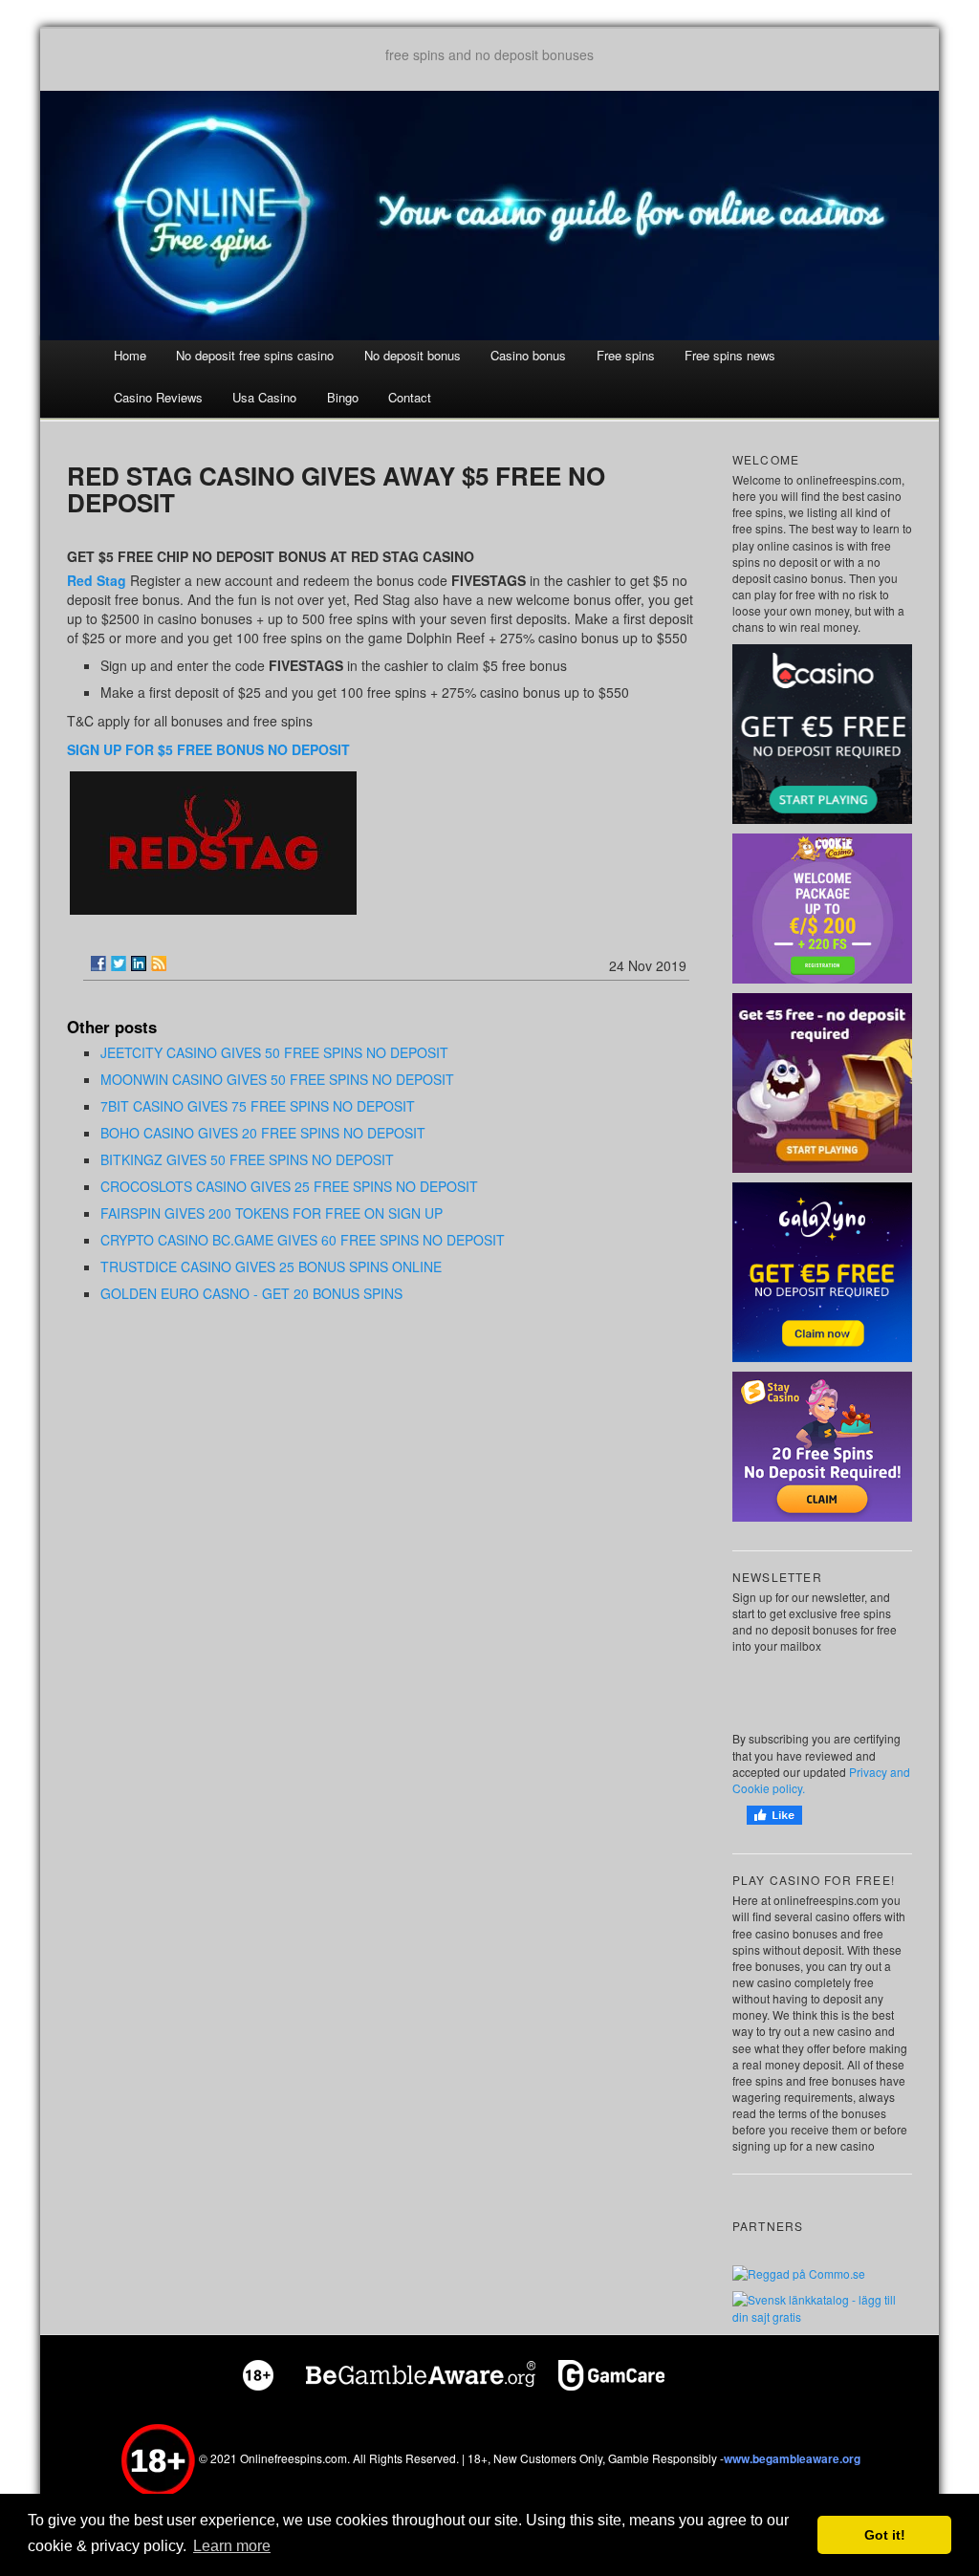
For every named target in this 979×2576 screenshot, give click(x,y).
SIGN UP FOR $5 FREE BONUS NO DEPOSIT (208, 749)
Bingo (343, 397)
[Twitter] (119, 963)
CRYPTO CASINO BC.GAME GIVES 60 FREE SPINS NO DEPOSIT (303, 1240)
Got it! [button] (885, 2535)
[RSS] (159, 963)
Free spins (626, 355)
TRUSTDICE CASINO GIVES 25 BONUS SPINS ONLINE (271, 1266)
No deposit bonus (413, 355)
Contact (410, 397)
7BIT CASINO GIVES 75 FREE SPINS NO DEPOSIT (258, 1106)
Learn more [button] (232, 2546)
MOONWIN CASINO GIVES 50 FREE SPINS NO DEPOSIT (277, 1079)
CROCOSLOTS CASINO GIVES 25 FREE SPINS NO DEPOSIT (289, 1186)
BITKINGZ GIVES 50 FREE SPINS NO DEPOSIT (247, 1159)
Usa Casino (264, 397)
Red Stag (97, 580)
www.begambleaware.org (792, 2458)
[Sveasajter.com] (822, 2306)
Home (130, 355)
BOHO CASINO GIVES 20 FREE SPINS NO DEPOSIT (263, 1133)
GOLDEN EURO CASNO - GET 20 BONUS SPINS (251, 1293)
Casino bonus (528, 355)
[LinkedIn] (139, 963)
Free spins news (730, 355)
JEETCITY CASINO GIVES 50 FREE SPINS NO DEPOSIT (274, 1052)
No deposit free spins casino (255, 355)
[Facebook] (98, 963)
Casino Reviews (158, 397)
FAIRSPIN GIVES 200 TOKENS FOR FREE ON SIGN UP (272, 1213)
